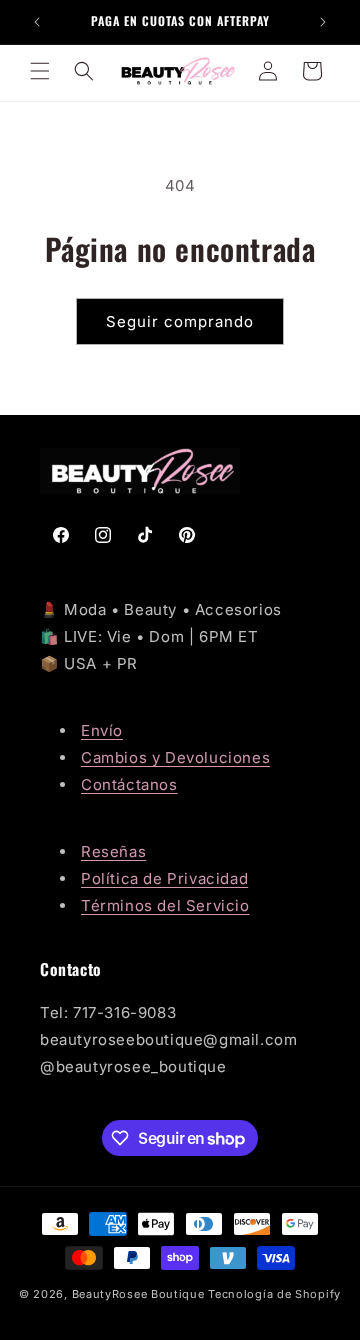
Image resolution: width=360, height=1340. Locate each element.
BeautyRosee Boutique (138, 1294)
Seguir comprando (180, 321)
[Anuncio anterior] (37, 22)
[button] (40, 71)
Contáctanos (129, 784)
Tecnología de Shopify (274, 1294)
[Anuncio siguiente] (323, 22)
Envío (102, 730)
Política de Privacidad (164, 878)
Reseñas (113, 851)
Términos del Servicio (165, 905)
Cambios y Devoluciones (175, 757)
